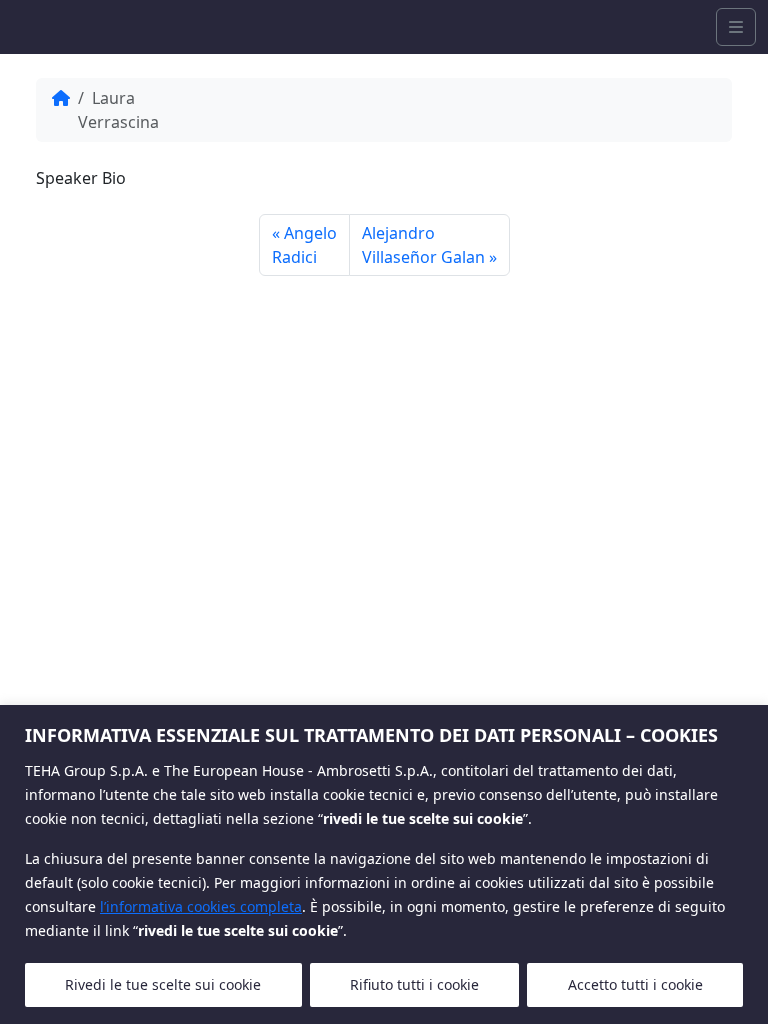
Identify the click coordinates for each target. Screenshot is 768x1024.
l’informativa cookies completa (201, 906)
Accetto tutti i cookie (635, 984)
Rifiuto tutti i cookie (414, 984)
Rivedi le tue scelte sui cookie (163, 984)
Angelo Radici (304, 245)
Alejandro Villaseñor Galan (423, 245)
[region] (384, 864)
